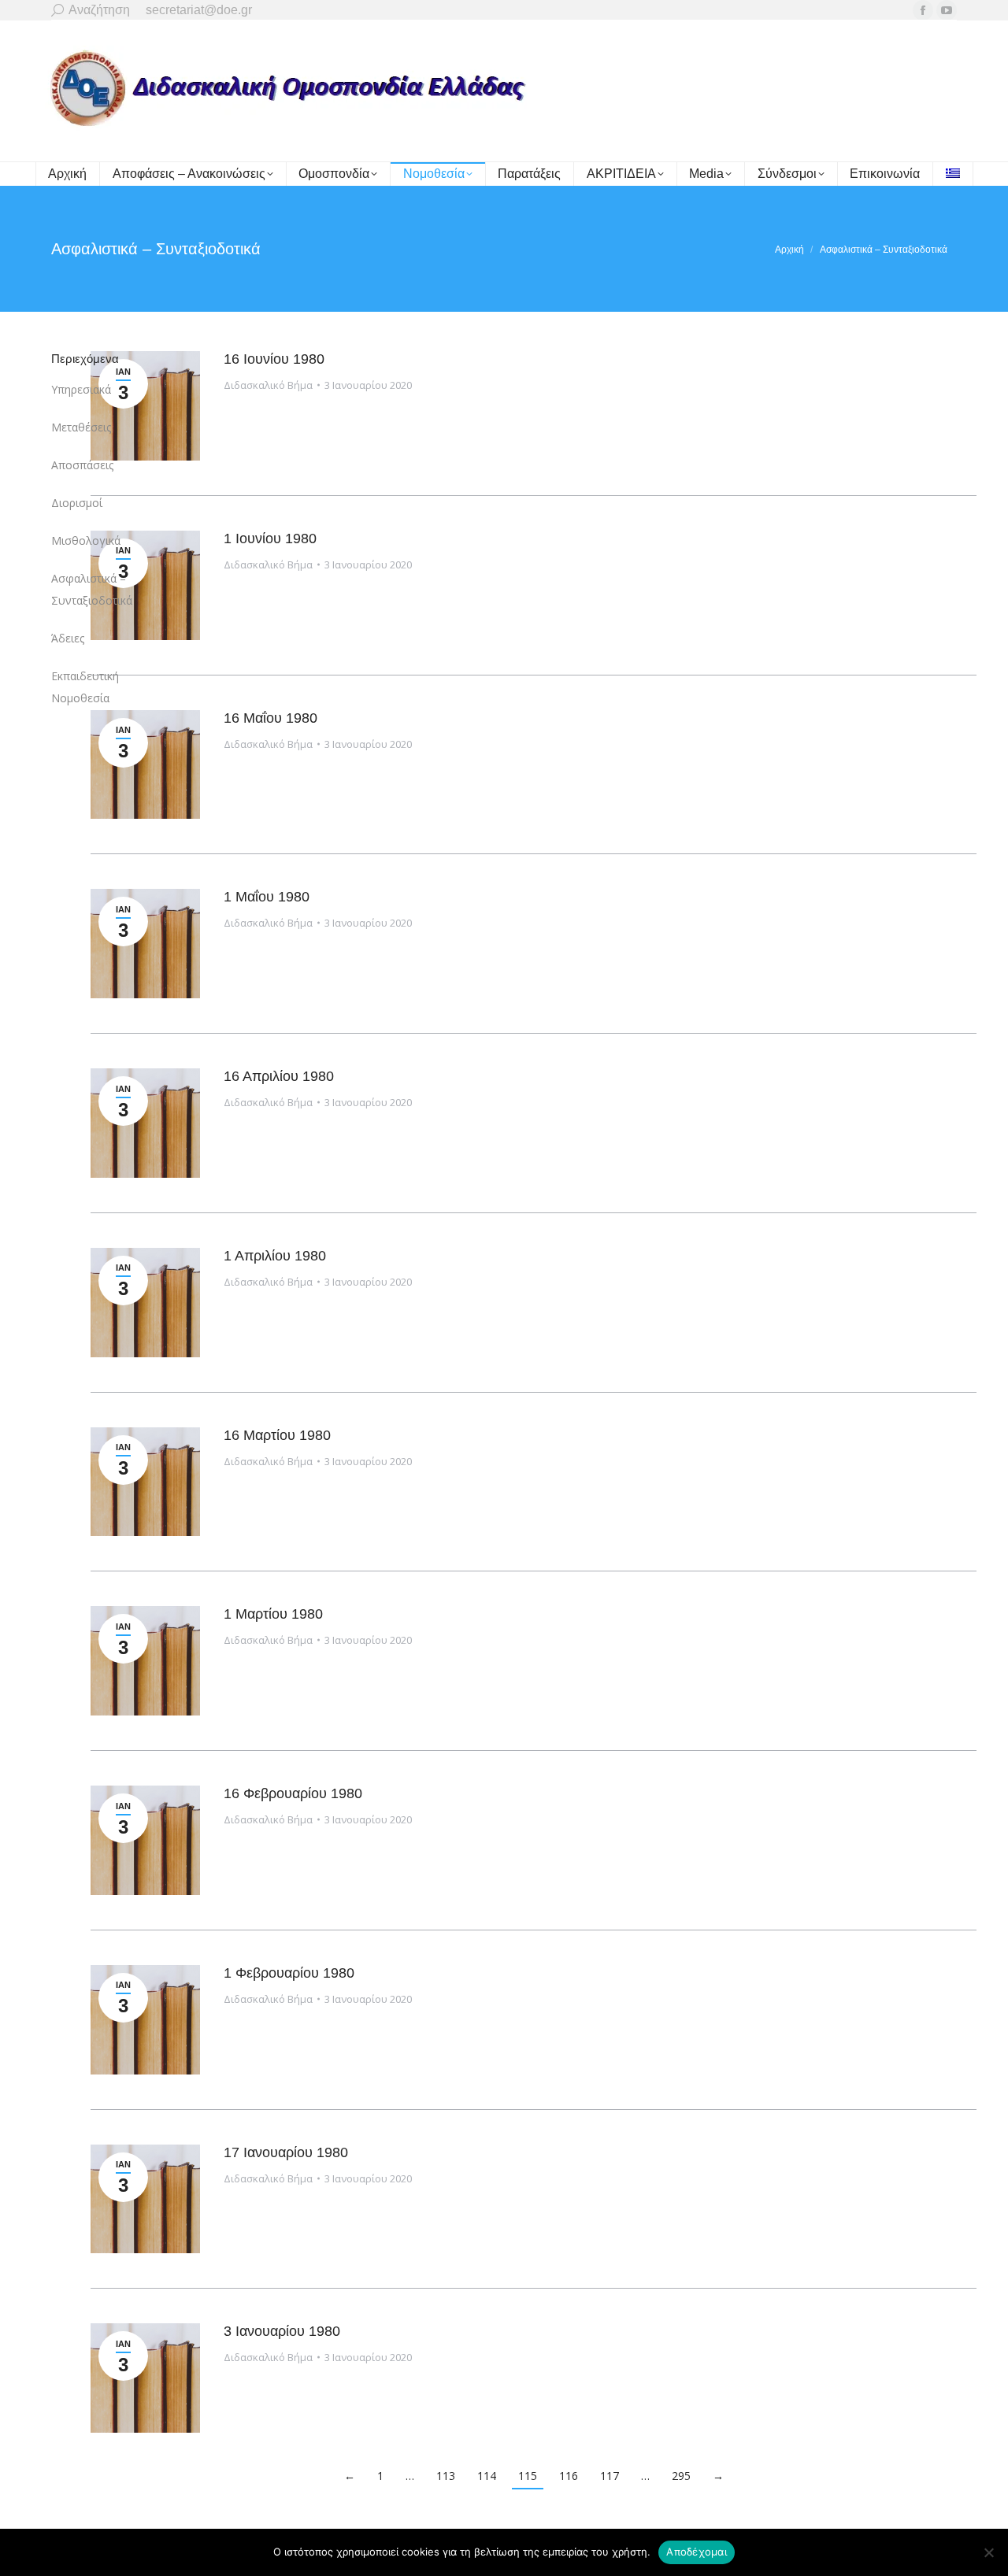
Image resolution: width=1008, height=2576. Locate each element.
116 (569, 2476)
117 (610, 2476)
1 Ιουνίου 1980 (270, 539)
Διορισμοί (77, 503)
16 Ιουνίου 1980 (274, 359)
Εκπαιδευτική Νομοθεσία (85, 687)
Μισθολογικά (86, 540)
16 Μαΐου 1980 (271, 718)
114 (487, 2476)
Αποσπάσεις (82, 465)
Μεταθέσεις (81, 427)
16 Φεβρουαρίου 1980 (293, 1793)
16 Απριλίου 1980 (279, 1076)
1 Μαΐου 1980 (267, 897)
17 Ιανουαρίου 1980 (286, 2152)
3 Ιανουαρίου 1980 (282, 2331)
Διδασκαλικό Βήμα (268, 385)
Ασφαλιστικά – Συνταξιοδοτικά (92, 589)
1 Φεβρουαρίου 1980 (289, 1973)
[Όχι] (988, 2552)
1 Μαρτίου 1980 (273, 1614)
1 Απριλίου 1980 (275, 1256)
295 (681, 2476)
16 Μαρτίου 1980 (277, 1435)
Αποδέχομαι (697, 2552)
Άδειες (68, 638)
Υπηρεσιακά (81, 389)
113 (446, 2476)
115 (528, 2476)
